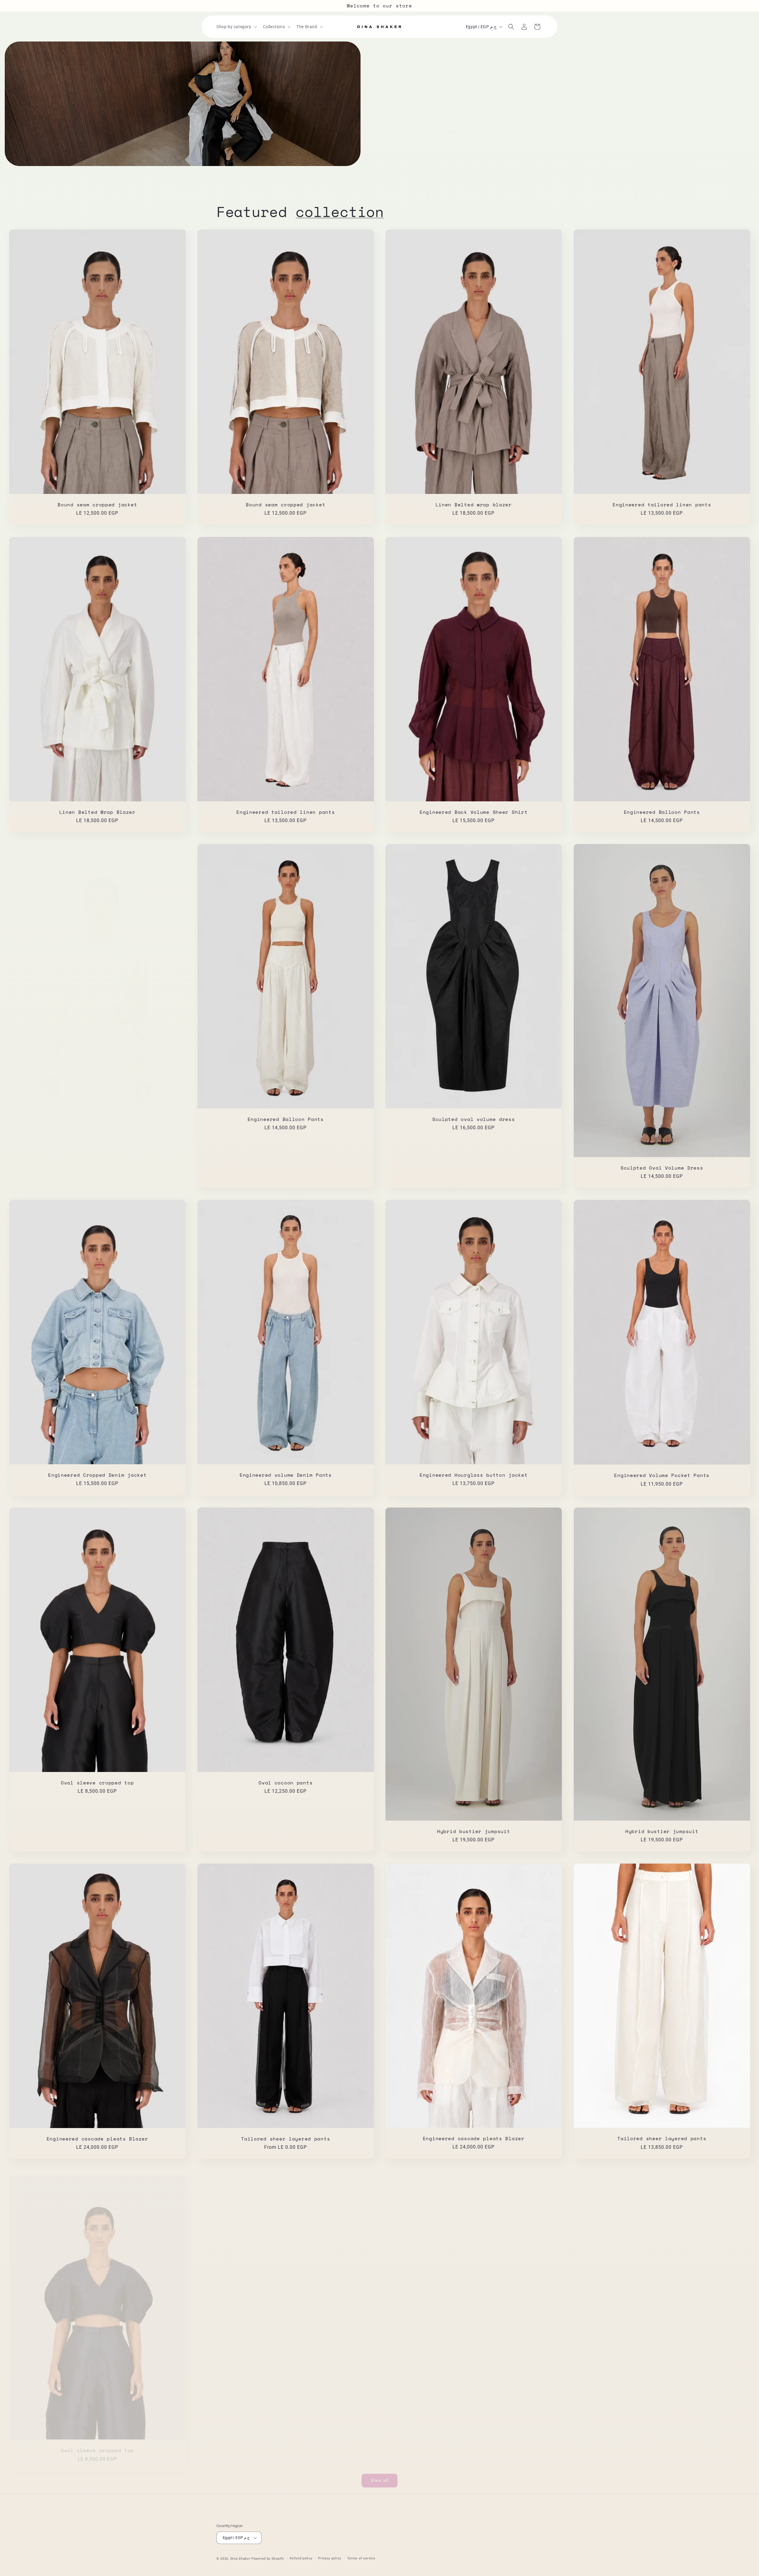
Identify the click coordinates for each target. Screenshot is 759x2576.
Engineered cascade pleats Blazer (97, 2139)
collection (340, 212)
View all (380, 2476)
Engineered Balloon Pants (662, 812)
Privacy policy (330, 2558)
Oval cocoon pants (286, 1783)
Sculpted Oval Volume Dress (662, 1168)
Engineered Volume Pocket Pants (662, 1476)
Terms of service (361, 2558)
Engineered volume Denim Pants (285, 1475)
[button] (236, 27)
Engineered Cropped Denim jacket (97, 1475)
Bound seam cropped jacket (97, 505)
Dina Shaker (240, 2559)
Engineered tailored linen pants (662, 505)
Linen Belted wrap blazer (474, 505)
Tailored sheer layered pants (286, 2139)
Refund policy (301, 2558)
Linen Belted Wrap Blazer (97, 812)
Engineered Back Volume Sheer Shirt (473, 812)
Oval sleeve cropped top (97, 1783)
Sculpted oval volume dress (474, 1119)
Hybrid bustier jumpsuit (474, 1831)
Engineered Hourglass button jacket (473, 1475)
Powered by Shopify (268, 2559)
